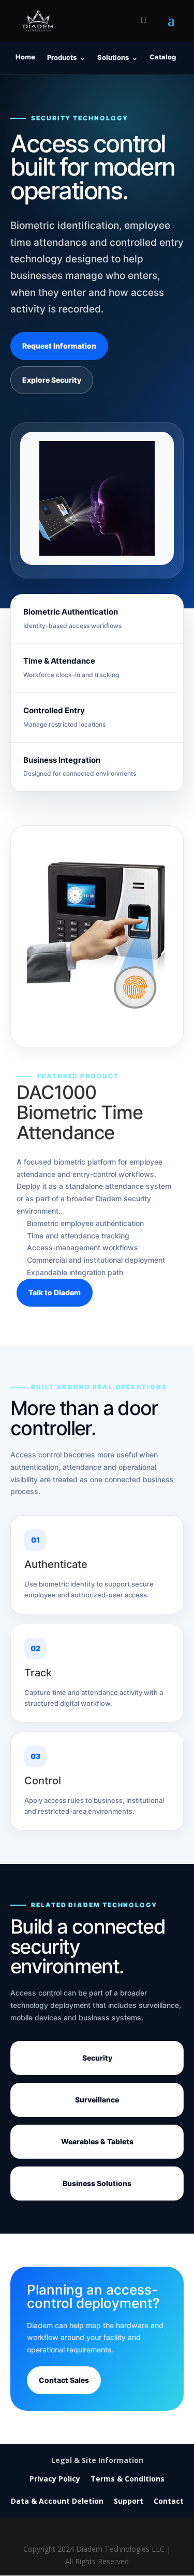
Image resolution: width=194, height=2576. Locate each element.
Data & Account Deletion (57, 2501)
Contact (169, 2501)
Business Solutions (97, 2183)
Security (97, 2058)
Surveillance (97, 2100)
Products (66, 57)
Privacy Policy (55, 2479)
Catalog (163, 57)
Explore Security (52, 380)
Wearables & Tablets (97, 2141)
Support (129, 2501)
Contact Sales (64, 2380)
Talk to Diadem (55, 1292)
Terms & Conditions (128, 2479)
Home (25, 57)
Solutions (117, 57)
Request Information (59, 346)
